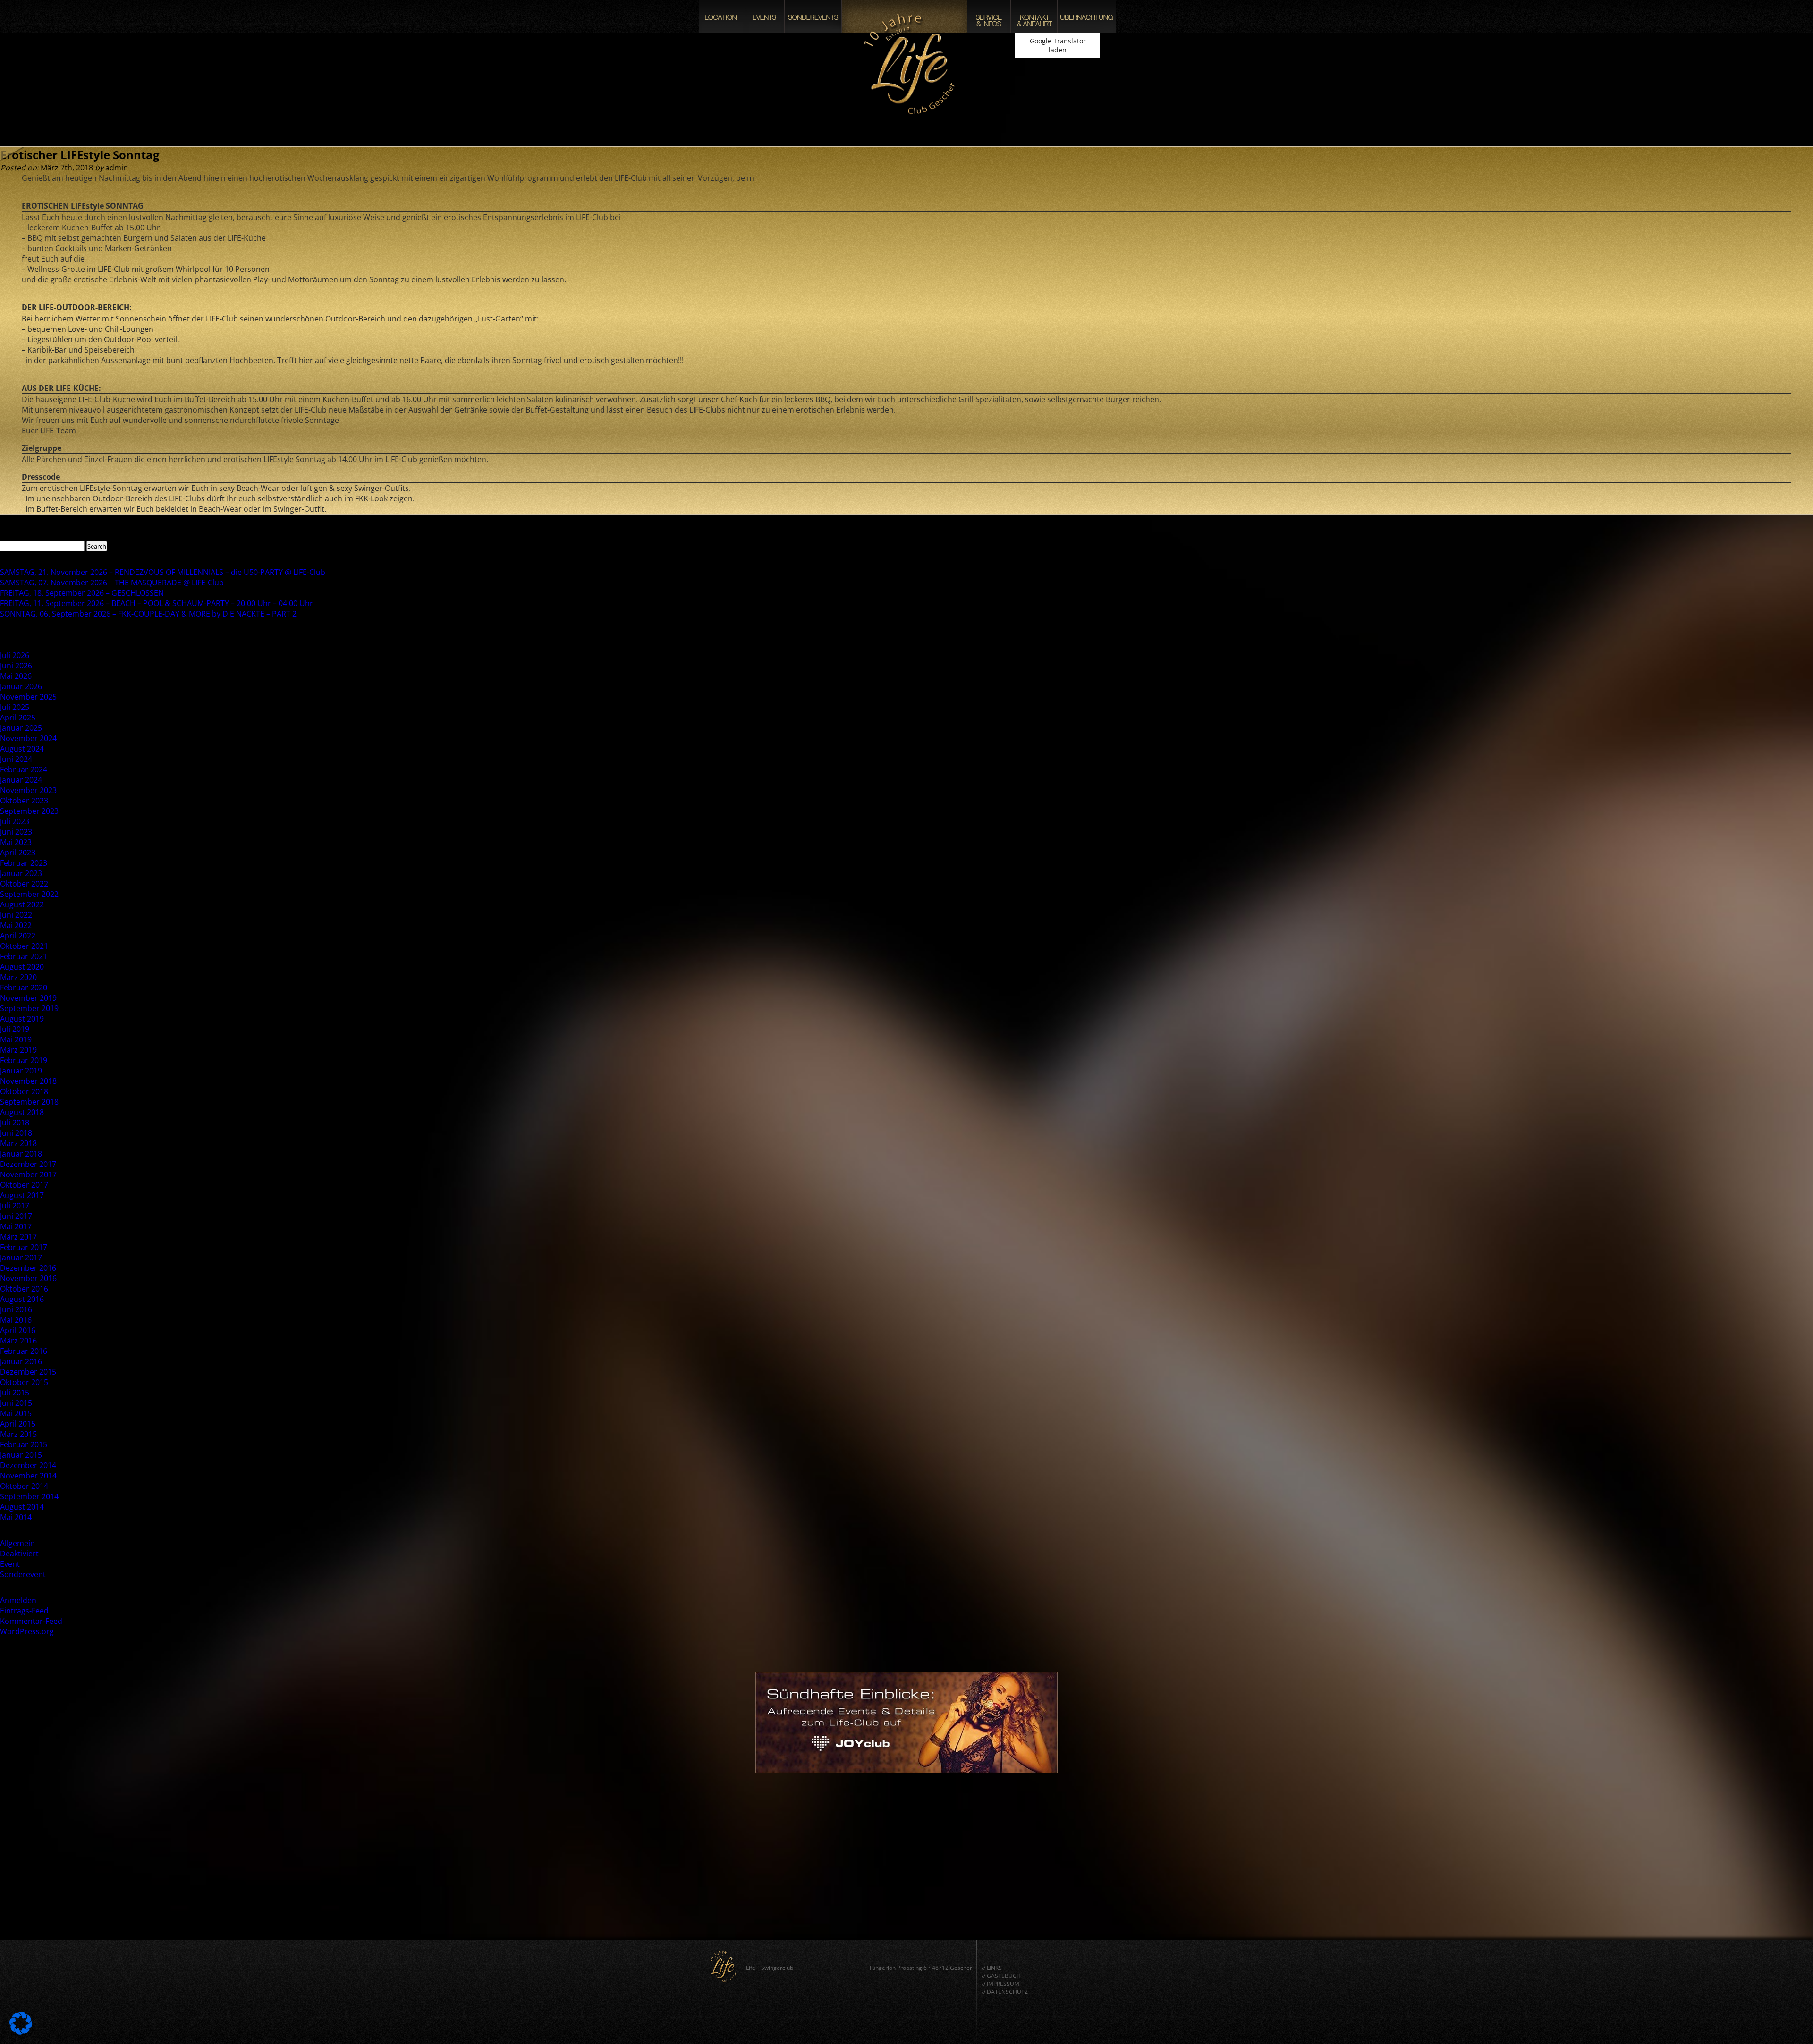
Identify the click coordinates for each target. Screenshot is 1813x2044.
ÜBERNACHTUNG (1087, 16)
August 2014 (22, 1507)
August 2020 (22, 967)
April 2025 (18, 718)
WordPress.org (27, 1631)
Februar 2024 (24, 769)
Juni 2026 (16, 666)
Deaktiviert (19, 1554)
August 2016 (22, 1299)
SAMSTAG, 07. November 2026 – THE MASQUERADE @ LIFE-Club (112, 583)
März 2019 (18, 1050)
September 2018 (29, 1102)
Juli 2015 (15, 1393)
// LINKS (992, 1968)
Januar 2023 (21, 873)
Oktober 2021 (24, 946)
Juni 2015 (16, 1403)
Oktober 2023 (24, 801)
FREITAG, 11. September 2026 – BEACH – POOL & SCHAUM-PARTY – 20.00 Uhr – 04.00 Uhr (157, 603)
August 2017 (22, 1195)
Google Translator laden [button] (1058, 45)
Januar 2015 (21, 1455)
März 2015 (18, 1434)
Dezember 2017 (28, 1164)
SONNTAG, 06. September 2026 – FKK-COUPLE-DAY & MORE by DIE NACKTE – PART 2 (148, 614)
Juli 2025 (15, 707)
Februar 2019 (24, 1060)
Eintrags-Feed (24, 1611)
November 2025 (28, 697)
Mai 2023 (16, 842)
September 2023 (29, 811)
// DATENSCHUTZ (1005, 1992)
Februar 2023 (24, 863)
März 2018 (18, 1143)
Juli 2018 (15, 1123)
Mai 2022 (16, 925)
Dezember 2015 (28, 1372)
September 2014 (29, 1496)
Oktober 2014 (24, 1486)
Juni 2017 (16, 1216)
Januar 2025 (21, 728)
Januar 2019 (21, 1071)
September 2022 (29, 894)
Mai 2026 (16, 676)
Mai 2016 (16, 1320)
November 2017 (28, 1174)
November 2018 (28, 1081)
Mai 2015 (16, 1413)
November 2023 (28, 790)
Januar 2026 (21, 686)
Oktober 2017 (24, 1185)
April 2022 (18, 936)
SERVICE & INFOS (989, 16)
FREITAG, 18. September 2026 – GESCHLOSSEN (82, 593)
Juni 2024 (16, 759)
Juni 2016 (16, 1309)
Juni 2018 (16, 1133)
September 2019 (29, 1008)
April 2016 (18, 1330)
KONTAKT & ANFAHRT (1034, 16)
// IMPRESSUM (1000, 1984)
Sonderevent (23, 1574)
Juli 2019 (15, 1029)
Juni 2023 (16, 832)
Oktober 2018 (24, 1091)
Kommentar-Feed (31, 1621)
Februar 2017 (24, 1247)
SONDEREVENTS (813, 16)
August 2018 (22, 1112)
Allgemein (17, 1543)
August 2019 (22, 1019)
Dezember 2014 (28, 1465)
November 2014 (28, 1476)
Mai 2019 (16, 1039)
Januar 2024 (21, 780)
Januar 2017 (21, 1258)
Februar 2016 (24, 1351)
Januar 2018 (21, 1154)
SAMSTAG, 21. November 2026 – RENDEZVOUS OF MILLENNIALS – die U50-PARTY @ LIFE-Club (163, 572)
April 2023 (18, 853)
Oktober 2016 (24, 1289)
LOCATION (722, 16)
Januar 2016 (21, 1361)
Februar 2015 (24, 1444)
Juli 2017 (15, 1206)
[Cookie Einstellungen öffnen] (21, 2032)
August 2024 (22, 749)
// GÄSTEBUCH (1001, 1976)
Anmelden (18, 1600)
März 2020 (18, 977)
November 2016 (28, 1278)
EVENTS (765, 16)
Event (10, 1564)
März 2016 (18, 1341)
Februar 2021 (24, 956)
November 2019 (28, 998)
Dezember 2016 (28, 1268)
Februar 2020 (24, 988)
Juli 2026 (15, 655)
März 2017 (18, 1237)
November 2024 (28, 738)
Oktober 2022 (24, 884)
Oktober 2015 (24, 1382)
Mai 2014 (16, 1517)
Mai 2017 (16, 1226)
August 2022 (22, 904)
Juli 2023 (15, 821)
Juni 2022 (16, 915)
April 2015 (18, 1424)
